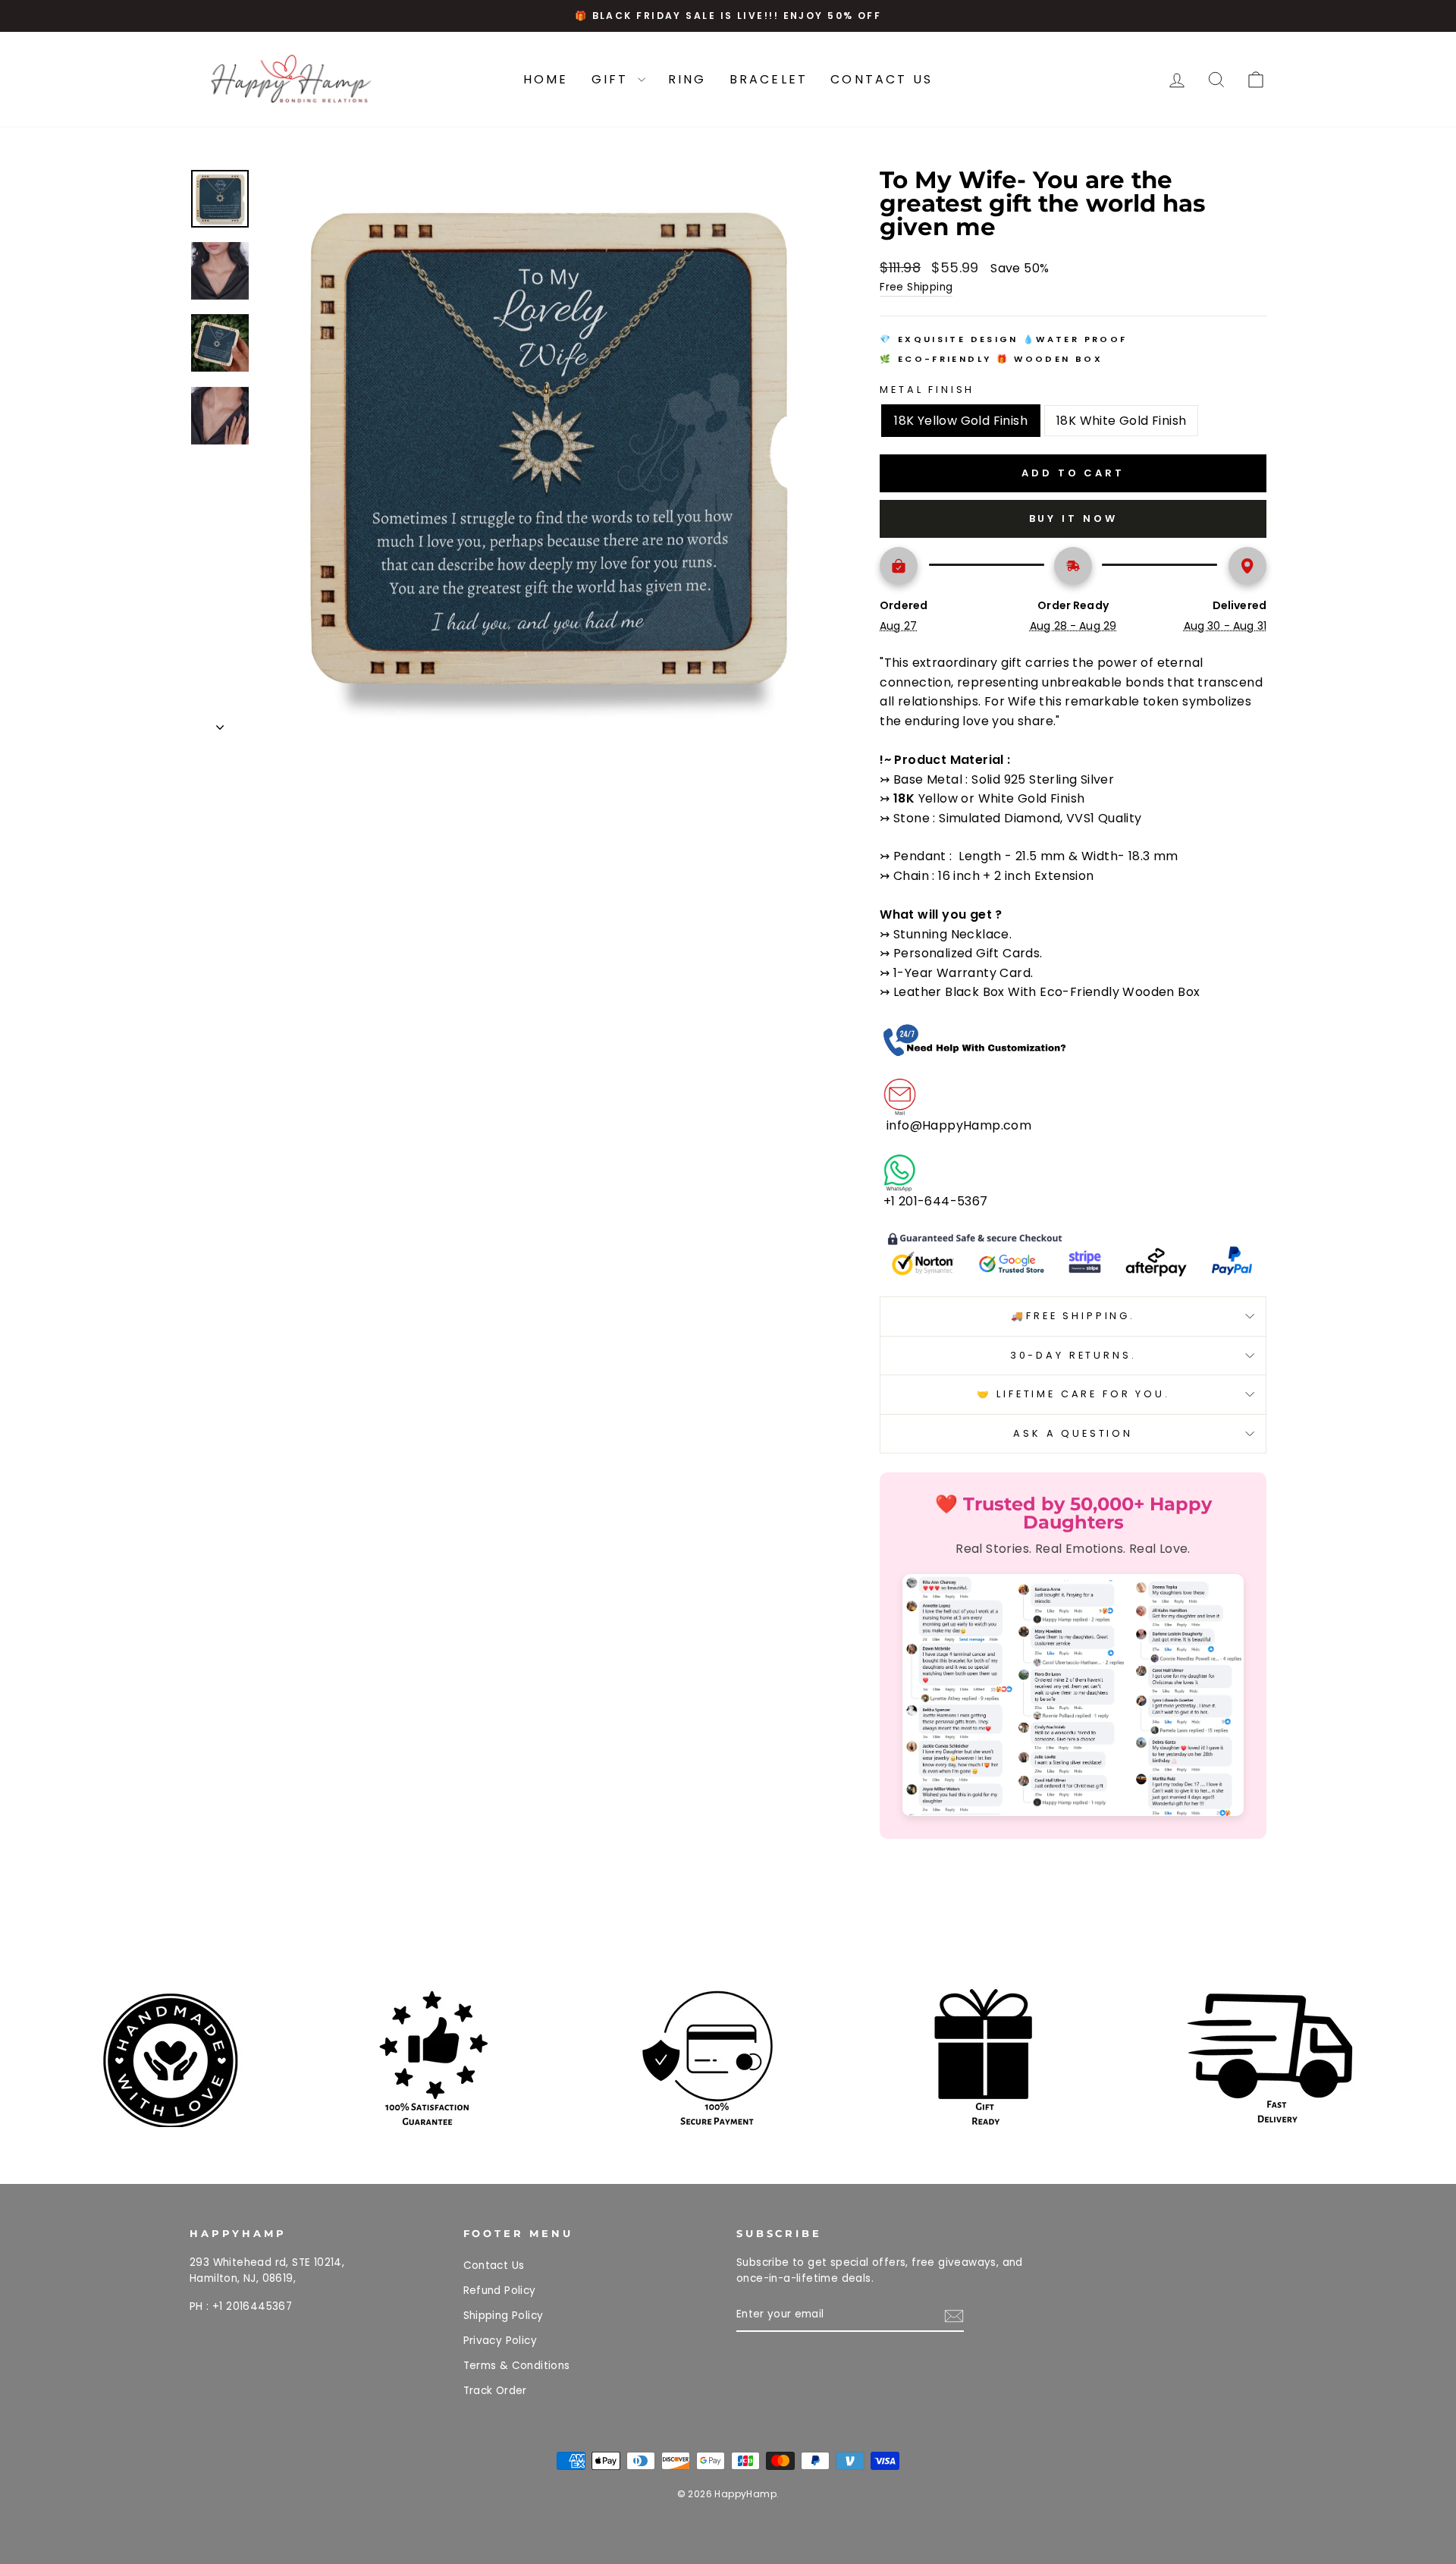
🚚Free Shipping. (1073, 1316)
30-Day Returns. (1073, 1355)
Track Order (495, 2391)
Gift (613, 79)
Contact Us (882, 79)
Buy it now (1073, 518)
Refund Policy (500, 2291)
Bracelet (769, 79)
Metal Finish (927, 390)
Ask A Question (1073, 1433)
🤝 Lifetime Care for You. (1073, 1394)
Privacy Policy (500, 2341)
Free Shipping (916, 287)
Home (546, 79)
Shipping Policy (504, 2316)
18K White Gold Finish (1121, 421)
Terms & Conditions (517, 2366)
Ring (687, 79)
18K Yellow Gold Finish (961, 421)
